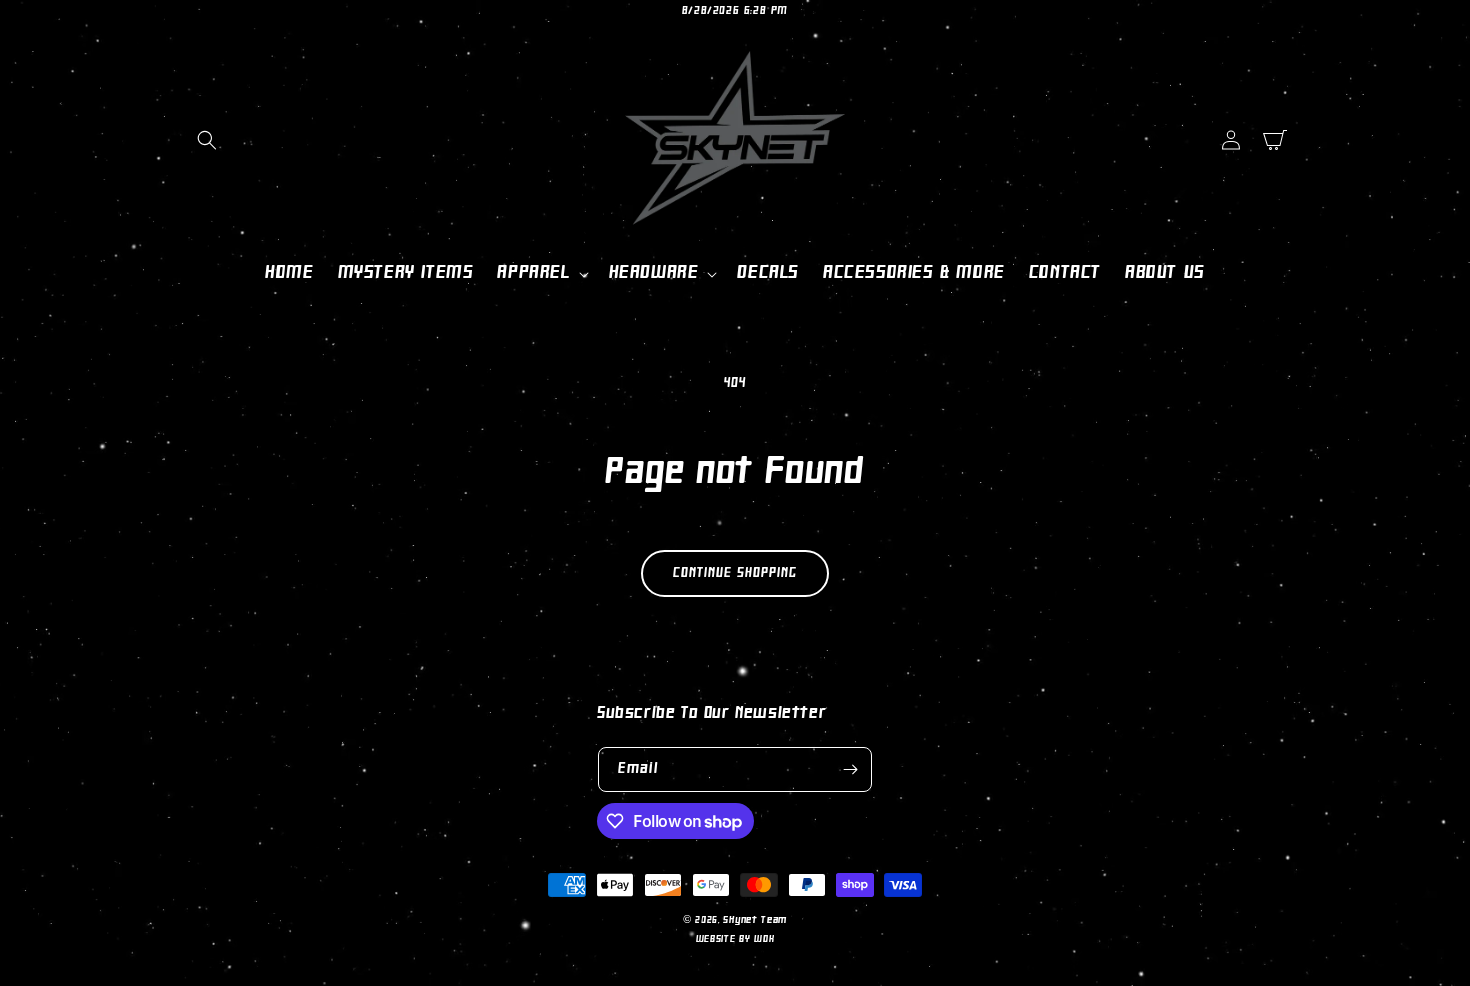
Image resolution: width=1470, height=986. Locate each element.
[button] (207, 140)
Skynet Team (755, 920)
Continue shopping (735, 573)
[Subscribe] (850, 769)
